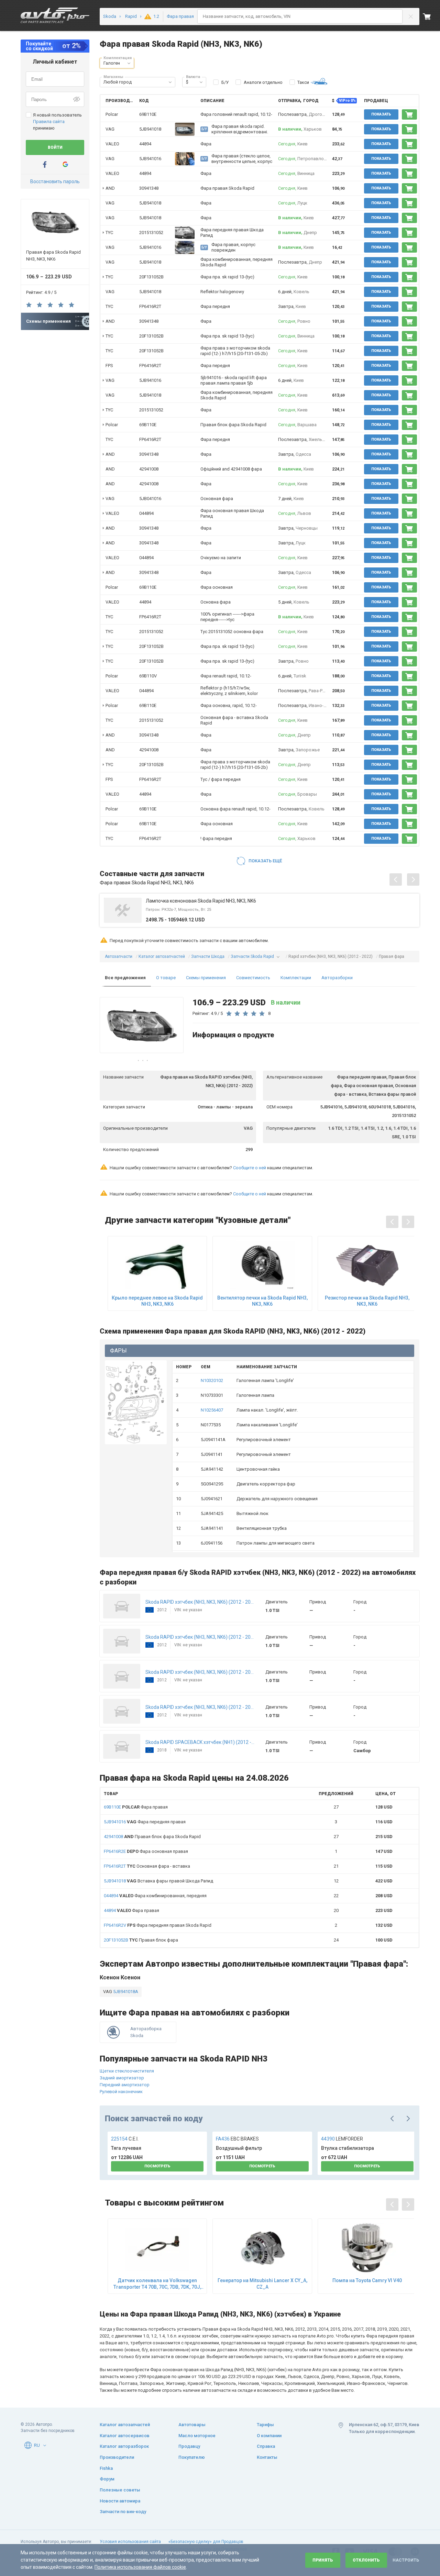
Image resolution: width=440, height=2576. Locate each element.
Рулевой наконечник (121, 2092)
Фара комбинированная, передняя (155, 1896)
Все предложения (125, 978)
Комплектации (296, 978)
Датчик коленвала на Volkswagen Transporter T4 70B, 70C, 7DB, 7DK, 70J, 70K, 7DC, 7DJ (157, 2284)
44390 (342, 2139)
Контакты (267, 2457)
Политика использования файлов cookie (140, 2567)
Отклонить (366, 2560)
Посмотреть (157, 2166)
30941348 (149, 188)
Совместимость (253, 978)
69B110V (148, 676)
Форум (107, 2479)
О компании (269, 2436)
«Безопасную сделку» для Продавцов (206, 2542)
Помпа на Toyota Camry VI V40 (367, 2280)
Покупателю (192, 2457)
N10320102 (212, 1380)
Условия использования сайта (130, 2542)
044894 (146, 513)
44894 (145, 144)
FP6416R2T (150, 306)
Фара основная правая (146, 1851)
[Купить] (409, 114)
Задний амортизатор (122, 2078)
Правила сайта (49, 121)
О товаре (166, 978)
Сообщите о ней (250, 1168)
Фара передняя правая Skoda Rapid (158, 1925)
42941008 (149, 469)
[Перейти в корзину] (431, 16)
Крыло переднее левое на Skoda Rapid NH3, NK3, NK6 (157, 1301)
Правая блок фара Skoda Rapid (152, 1837)
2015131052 (151, 233)
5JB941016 (150, 159)
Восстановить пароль (55, 181)
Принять (323, 2560)
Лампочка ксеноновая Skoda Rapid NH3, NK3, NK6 (201, 901)
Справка (266, 2446)
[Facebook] (45, 164)
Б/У (225, 82)
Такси (303, 82)
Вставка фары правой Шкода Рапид (158, 1881)
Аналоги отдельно (263, 82)
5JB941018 (150, 129)
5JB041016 (150, 499)
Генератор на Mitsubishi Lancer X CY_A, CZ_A (262, 2284)
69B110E (148, 114)
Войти (55, 147)
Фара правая (136, 1807)
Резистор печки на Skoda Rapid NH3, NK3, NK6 (367, 1301)
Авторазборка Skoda (146, 2032)
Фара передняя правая (145, 1822)
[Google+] (65, 164)
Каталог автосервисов (125, 2436)
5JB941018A (125, 1992)
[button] (129, 63)
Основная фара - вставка (147, 1866)
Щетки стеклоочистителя (127, 2071)
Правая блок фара (141, 1940)
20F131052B (151, 277)
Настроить (406, 2560)
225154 (125, 2139)
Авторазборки (337, 978)
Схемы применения (206, 978)
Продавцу (189, 2446)
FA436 (237, 2139)
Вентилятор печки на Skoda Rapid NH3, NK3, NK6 (262, 1301)
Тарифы (265, 2425)
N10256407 (212, 1410)
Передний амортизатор (125, 2085)
